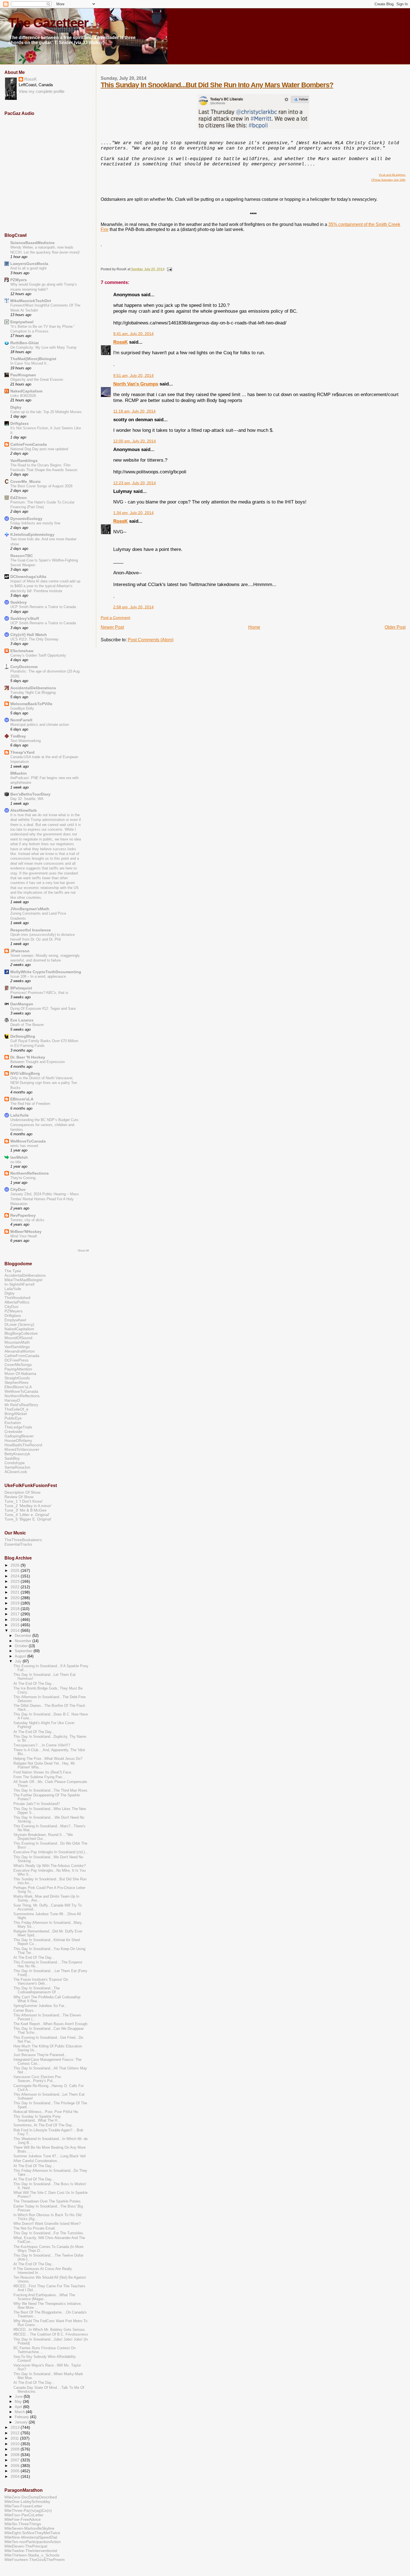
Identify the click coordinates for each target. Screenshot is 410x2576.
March (20, 2412)
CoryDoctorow (24, 667)
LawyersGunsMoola (29, 264)
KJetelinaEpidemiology (32, 534)
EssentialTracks (18, 1544)
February (22, 2417)
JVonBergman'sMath (30, 909)
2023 (16, 1581)
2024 (16, 1576)
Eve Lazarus (22, 1020)
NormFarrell (21, 720)
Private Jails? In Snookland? (37, 1804)
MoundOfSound (18, 1338)
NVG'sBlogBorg (25, 1073)
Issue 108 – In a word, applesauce (38, 976)
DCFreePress (16, 1360)
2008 (16, 2455)
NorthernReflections (30, 1173)
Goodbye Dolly (22, 708)
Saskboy (19, 602)
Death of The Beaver (27, 1025)
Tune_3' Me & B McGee (26, 1510)
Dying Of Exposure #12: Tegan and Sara (43, 1009)
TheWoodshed (17, 1298)
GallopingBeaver (19, 1436)
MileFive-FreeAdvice (23, 2519)
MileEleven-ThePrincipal (26, 2546)
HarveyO (12, 1400)
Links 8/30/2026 (23, 396)
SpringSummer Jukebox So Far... (40, 2006)
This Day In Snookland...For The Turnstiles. (49, 2233)
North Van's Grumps (136, 384)
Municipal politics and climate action (40, 725)
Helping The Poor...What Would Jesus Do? (48, 1759)
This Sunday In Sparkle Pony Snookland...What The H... (37, 2119)
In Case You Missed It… (30, 363)
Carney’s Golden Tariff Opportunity (38, 655)
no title (16, 1162)
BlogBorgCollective (21, 1333)
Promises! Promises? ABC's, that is (39, 993)
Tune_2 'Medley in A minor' (28, 1506)
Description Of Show (22, 1492)
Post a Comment (115, 618)
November (24, 1641)
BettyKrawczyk (17, 1454)
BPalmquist (21, 988)
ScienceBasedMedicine (32, 243)
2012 (16, 2433)
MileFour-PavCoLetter (24, 2515)
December (24, 1636)
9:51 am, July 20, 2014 (133, 376)
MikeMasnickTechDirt (31, 301)
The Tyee (13, 1271)
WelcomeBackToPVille (31, 704)
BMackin (19, 773)
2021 (16, 1592)
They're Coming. (23, 1178)
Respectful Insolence (31, 930)
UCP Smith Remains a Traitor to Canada (43, 607)
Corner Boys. (24, 2011)
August (21, 1656)
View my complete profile (42, 91)
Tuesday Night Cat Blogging (33, 692)
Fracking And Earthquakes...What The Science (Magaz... (44, 2297)
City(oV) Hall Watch (29, 635)
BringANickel (16, 1414)
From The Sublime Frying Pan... (39, 1777)
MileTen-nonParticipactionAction (33, 2542)
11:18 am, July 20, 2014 (134, 411)
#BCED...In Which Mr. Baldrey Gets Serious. (50, 2330)
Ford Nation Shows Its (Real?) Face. (43, 1772)
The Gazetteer (48, 23)
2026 (16, 1565)
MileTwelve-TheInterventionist (31, 2551)
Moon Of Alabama (20, 1373)
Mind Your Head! (24, 1236)
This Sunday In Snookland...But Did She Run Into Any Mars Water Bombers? (217, 85)
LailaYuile (20, 1115)
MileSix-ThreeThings (23, 2524)
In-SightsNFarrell (19, 1284)
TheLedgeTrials (18, 1427)
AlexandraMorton (20, 1351)
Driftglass (20, 423)
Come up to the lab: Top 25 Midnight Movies (46, 412)
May (19, 2402)
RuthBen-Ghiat (25, 343)
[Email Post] (169, 269)
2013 (16, 2427)
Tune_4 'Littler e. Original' (27, 1515)
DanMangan (22, 1004)
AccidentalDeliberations (33, 688)
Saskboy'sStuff (25, 618)
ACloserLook (16, 1472)
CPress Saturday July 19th (388, 180)
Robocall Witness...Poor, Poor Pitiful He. (46, 2112)
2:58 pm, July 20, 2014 (133, 607)
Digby (16, 407)
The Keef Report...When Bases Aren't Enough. (51, 2024)
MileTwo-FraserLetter (23, 2506)
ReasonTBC (22, 556)
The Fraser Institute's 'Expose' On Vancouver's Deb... (41, 1982)
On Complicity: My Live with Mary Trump (43, 347)
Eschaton (13, 1423)
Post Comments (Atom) (151, 640)
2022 (16, 1587)
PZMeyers (14, 1311)
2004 (16, 2476)
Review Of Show (19, 1497)
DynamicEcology (26, 519)
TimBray (18, 736)
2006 (16, 2466)
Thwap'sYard (22, 752)
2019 (16, 1603)
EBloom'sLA (22, 1099)
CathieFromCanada (29, 444)
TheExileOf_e (16, 1409)
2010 (16, 2444)
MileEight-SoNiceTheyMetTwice (32, 2533)
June (19, 2397)
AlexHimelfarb (24, 810)
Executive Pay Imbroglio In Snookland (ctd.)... (51, 1852)
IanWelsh (19, 1157)
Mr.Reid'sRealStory (21, 1405)
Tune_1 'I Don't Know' (24, 1501)
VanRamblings (24, 461)
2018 (16, 1609)
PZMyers (19, 280)
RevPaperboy (23, 1215)
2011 (15, 2438)
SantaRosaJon (17, 1467)
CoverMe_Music (26, 481)
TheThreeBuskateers (23, 1540)
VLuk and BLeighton (392, 175)
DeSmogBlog (23, 1036)
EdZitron (19, 498)
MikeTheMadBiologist (23, 1280)
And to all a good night (28, 268)
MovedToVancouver (22, 1449)
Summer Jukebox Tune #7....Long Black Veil (50, 2156)
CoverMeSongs (18, 1365)
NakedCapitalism (26, 391)
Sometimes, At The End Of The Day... (44, 2125)
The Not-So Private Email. (35, 2228)
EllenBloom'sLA (18, 1387)
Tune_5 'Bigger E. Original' (28, 1519)
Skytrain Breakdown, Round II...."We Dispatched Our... (43, 1837)
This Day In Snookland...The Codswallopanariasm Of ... (37, 1990)
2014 (16, 1630)
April (19, 2407)
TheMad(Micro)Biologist (33, 359)
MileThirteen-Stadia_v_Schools (32, 2555)
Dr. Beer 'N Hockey (28, 1057)
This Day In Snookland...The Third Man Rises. (51, 1791)
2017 (16, 1614)
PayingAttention (18, 1369)
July (19, 1661)
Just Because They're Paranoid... (40, 2055)
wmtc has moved (24, 1146)
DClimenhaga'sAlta (28, 577)
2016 (16, 1620)
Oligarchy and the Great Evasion (37, 379)
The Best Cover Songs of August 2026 (41, 486)
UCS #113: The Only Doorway (34, 639)
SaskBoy (12, 1458)
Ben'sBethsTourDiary (30, 794)
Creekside (13, 1432)
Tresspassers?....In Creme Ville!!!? (42, 1745)
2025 (16, 1570)
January (22, 2422)
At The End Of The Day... (34, 1684)
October (22, 1646)
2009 (16, 2449)
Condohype (15, 1463)
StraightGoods (17, 1378)
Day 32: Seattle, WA (27, 799)
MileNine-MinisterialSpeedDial (31, 2537)
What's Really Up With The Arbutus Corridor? (50, 1866)
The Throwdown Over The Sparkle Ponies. (48, 2201)
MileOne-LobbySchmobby (27, 2502)
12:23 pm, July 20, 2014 (135, 483)
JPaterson (20, 951)
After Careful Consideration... (37, 2161)
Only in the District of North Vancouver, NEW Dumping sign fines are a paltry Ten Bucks (44, 1083)
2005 (16, 2471)
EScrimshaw (22, 651)
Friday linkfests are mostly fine (35, 523)
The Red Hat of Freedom (30, 1104)
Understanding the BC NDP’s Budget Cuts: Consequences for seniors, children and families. (45, 1125)
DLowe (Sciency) (19, 1324)
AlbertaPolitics (17, 1302)
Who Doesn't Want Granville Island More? (47, 2224)
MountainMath (17, 1342)
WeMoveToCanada (28, 1141)
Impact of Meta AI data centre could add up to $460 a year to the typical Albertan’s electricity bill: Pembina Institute (45, 586)
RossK (120, 342)
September (24, 1651)
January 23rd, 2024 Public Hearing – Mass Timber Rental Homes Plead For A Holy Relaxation (45, 1199)
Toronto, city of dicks (27, 1220)
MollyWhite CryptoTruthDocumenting (46, 972)
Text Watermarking (26, 741)
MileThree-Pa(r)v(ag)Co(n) (28, 2510)
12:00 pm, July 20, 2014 (135, 441)
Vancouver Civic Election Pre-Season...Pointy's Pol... (38, 2079)
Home (254, 627)
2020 (16, 1598)
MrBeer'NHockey (26, 1232)
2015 (16, 1625)
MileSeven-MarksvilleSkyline (29, 2528)
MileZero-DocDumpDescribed (31, 2497)
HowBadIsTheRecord (23, 1445)
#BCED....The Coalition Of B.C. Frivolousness (51, 2334)
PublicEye (13, 1418)
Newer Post (112, 627)
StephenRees (16, 1382)
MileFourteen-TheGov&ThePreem (35, 2560)
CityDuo (18, 1189)
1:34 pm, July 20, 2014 (133, 513)
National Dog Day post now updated (39, 449)
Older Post (395, 627)
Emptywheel (22, 322)
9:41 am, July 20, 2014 (133, 334)
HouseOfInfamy (18, 1440)
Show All (83, 1250)
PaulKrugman (23, 375)
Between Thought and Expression (38, 1062)
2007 (16, 2460)
